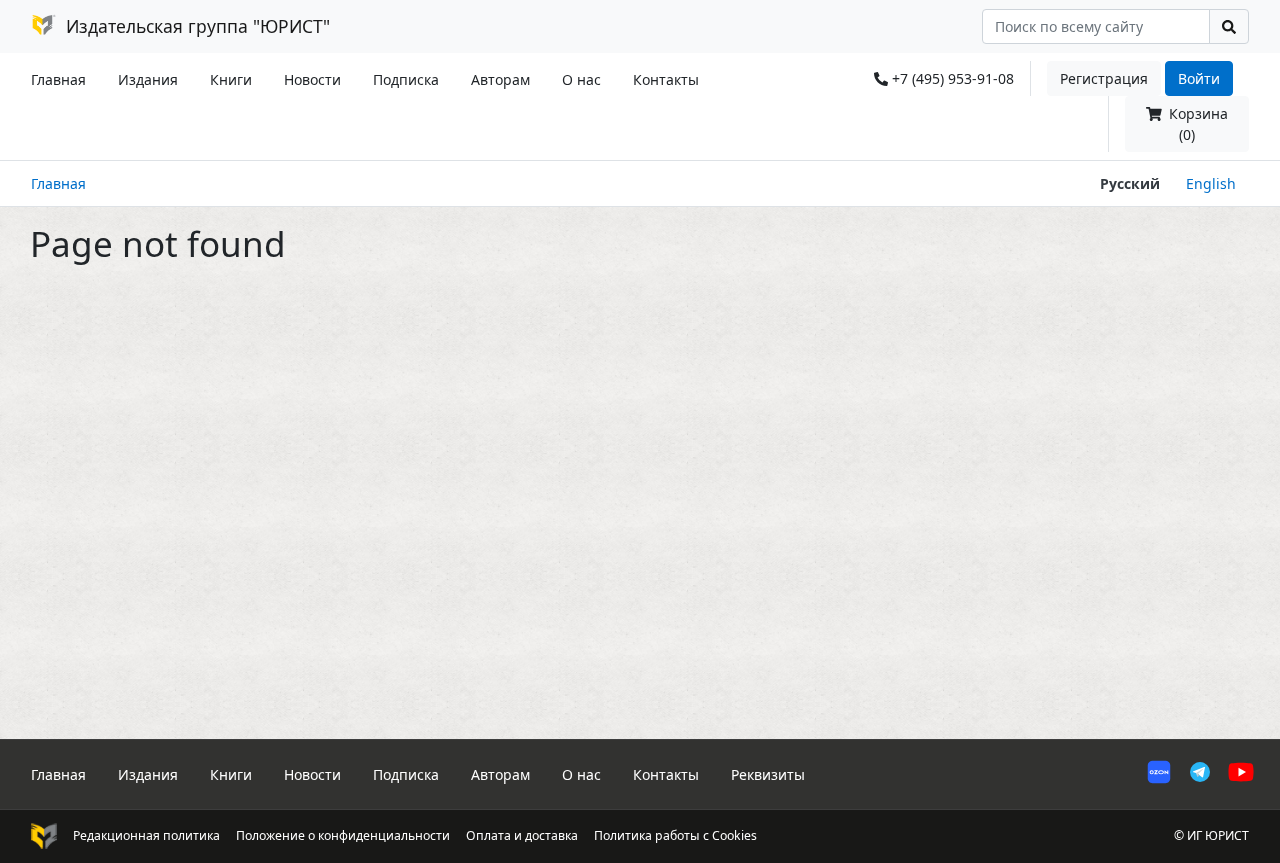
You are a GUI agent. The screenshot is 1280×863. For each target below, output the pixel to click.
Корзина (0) (1196, 124)
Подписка (406, 79)
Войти (1199, 78)
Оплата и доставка (522, 835)
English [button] (1211, 183)
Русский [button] (1130, 183)
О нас (581, 79)
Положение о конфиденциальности (343, 835)
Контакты (666, 79)
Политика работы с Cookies (675, 835)
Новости (312, 79)
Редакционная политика (146, 835)
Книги (231, 79)
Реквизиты (768, 774)
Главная (58, 79)
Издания (148, 79)
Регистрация (1104, 78)
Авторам (500, 79)
